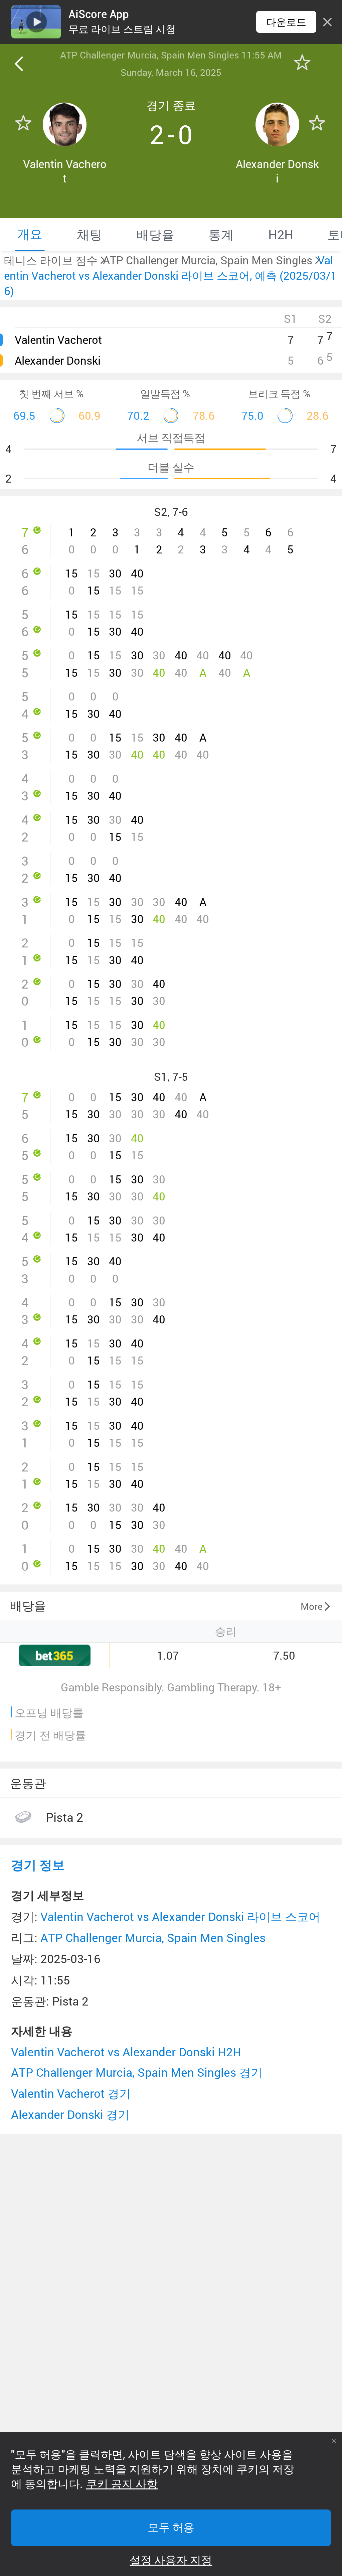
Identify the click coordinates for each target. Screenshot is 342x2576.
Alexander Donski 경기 (70, 2114)
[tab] (30, 234)
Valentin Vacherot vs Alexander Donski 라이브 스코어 (180, 1916)
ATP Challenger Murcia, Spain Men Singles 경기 (137, 2072)
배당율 (28, 1605)
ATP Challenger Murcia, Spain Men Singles (153, 1938)
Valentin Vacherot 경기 (71, 2093)
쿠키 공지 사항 (122, 2484)
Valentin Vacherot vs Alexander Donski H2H (126, 2052)
